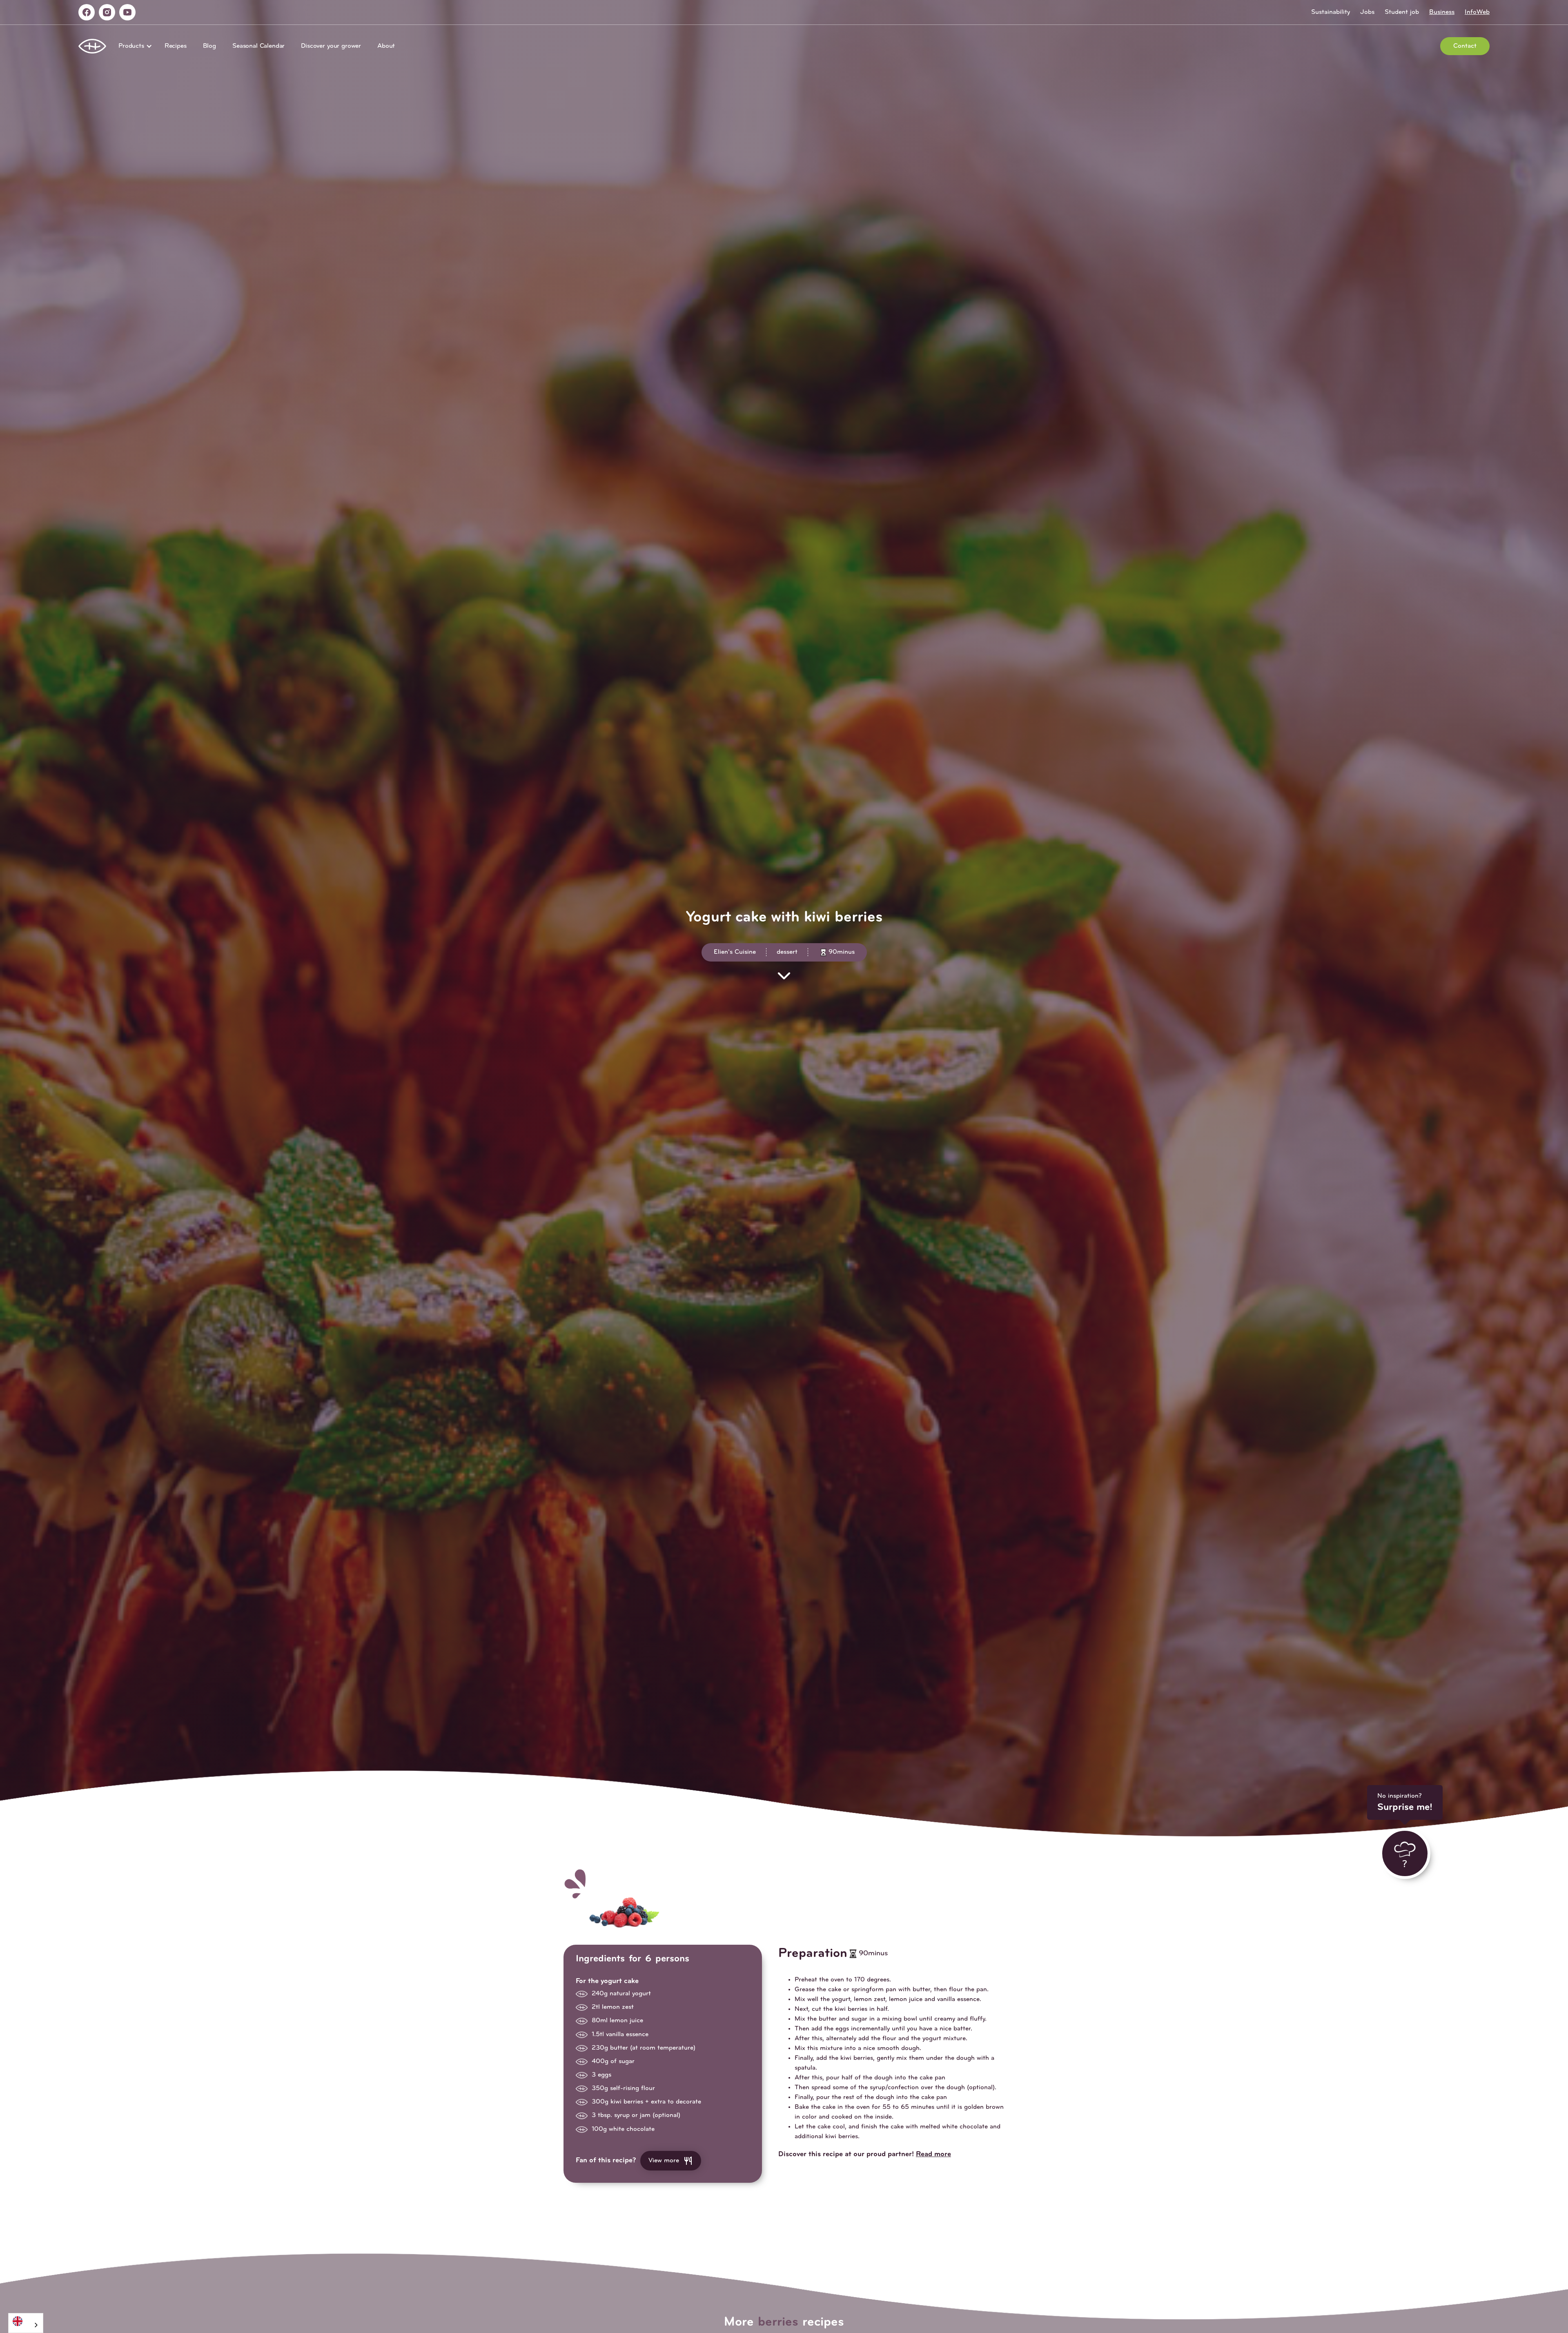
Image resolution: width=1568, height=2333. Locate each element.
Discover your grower (331, 46)
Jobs (1367, 12)
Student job (1402, 12)
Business (1442, 12)
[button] (133, 46)
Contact (1465, 46)
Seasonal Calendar (258, 46)
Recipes (176, 46)
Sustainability (1331, 12)
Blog (209, 46)
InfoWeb (1477, 12)
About (386, 46)
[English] (26, 2321)
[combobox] (26, 2323)
